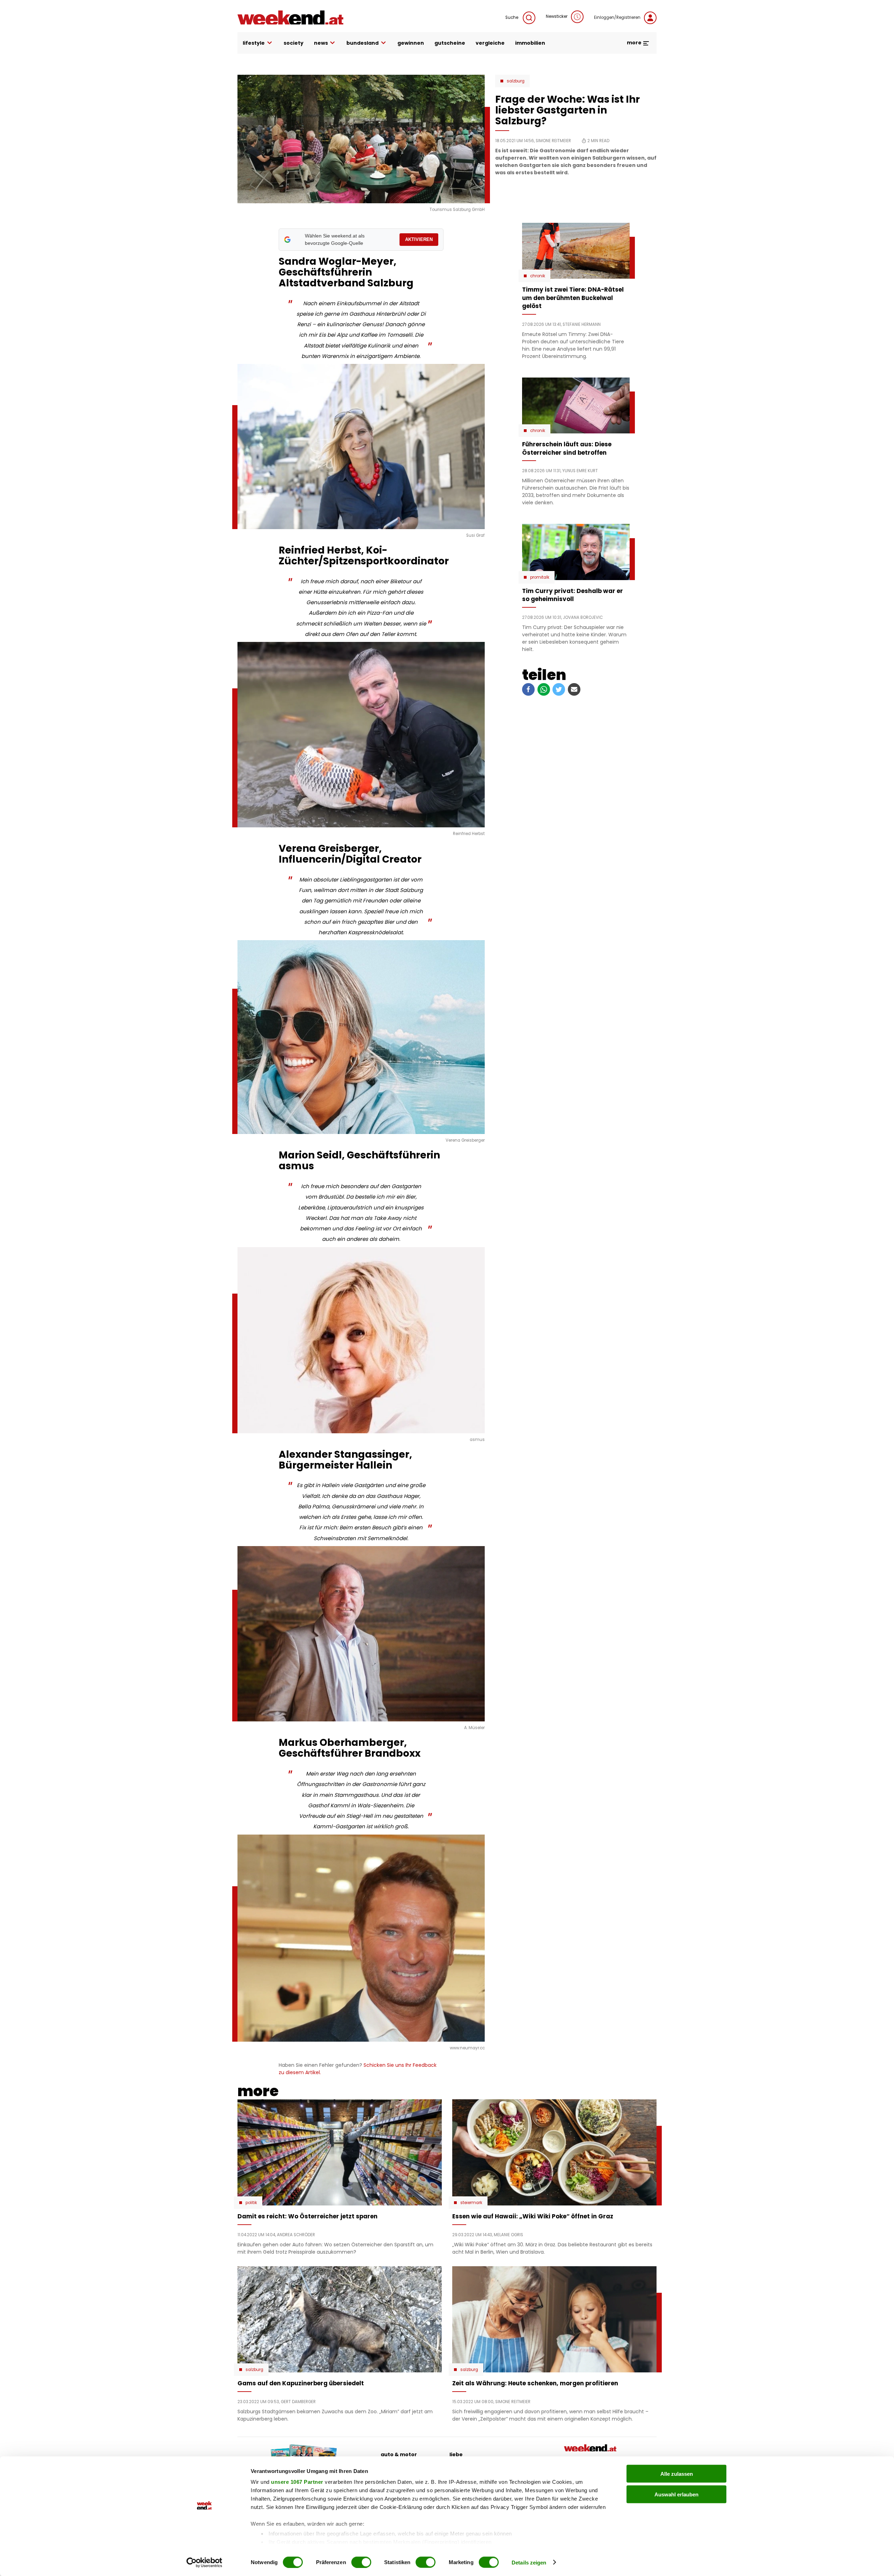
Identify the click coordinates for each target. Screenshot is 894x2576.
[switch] (361, 2562)
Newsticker (557, 16)
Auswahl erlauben (676, 2494)
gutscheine (450, 43)
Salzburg (516, 81)
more (635, 43)
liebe (456, 2454)
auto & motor (399, 2454)
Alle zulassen (677, 2474)
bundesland (362, 43)
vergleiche (490, 43)
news (321, 43)
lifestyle (254, 43)
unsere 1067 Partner (297, 2482)
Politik (251, 2203)
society (294, 43)
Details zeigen (529, 2562)
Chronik (538, 276)
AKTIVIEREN (419, 239)
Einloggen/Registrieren (617, 17)
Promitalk (540, 577)
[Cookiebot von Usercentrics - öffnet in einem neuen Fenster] (204, 2562)
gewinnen (411, 43)
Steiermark (471, 2203)
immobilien (530, 43)
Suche (512, 17)
